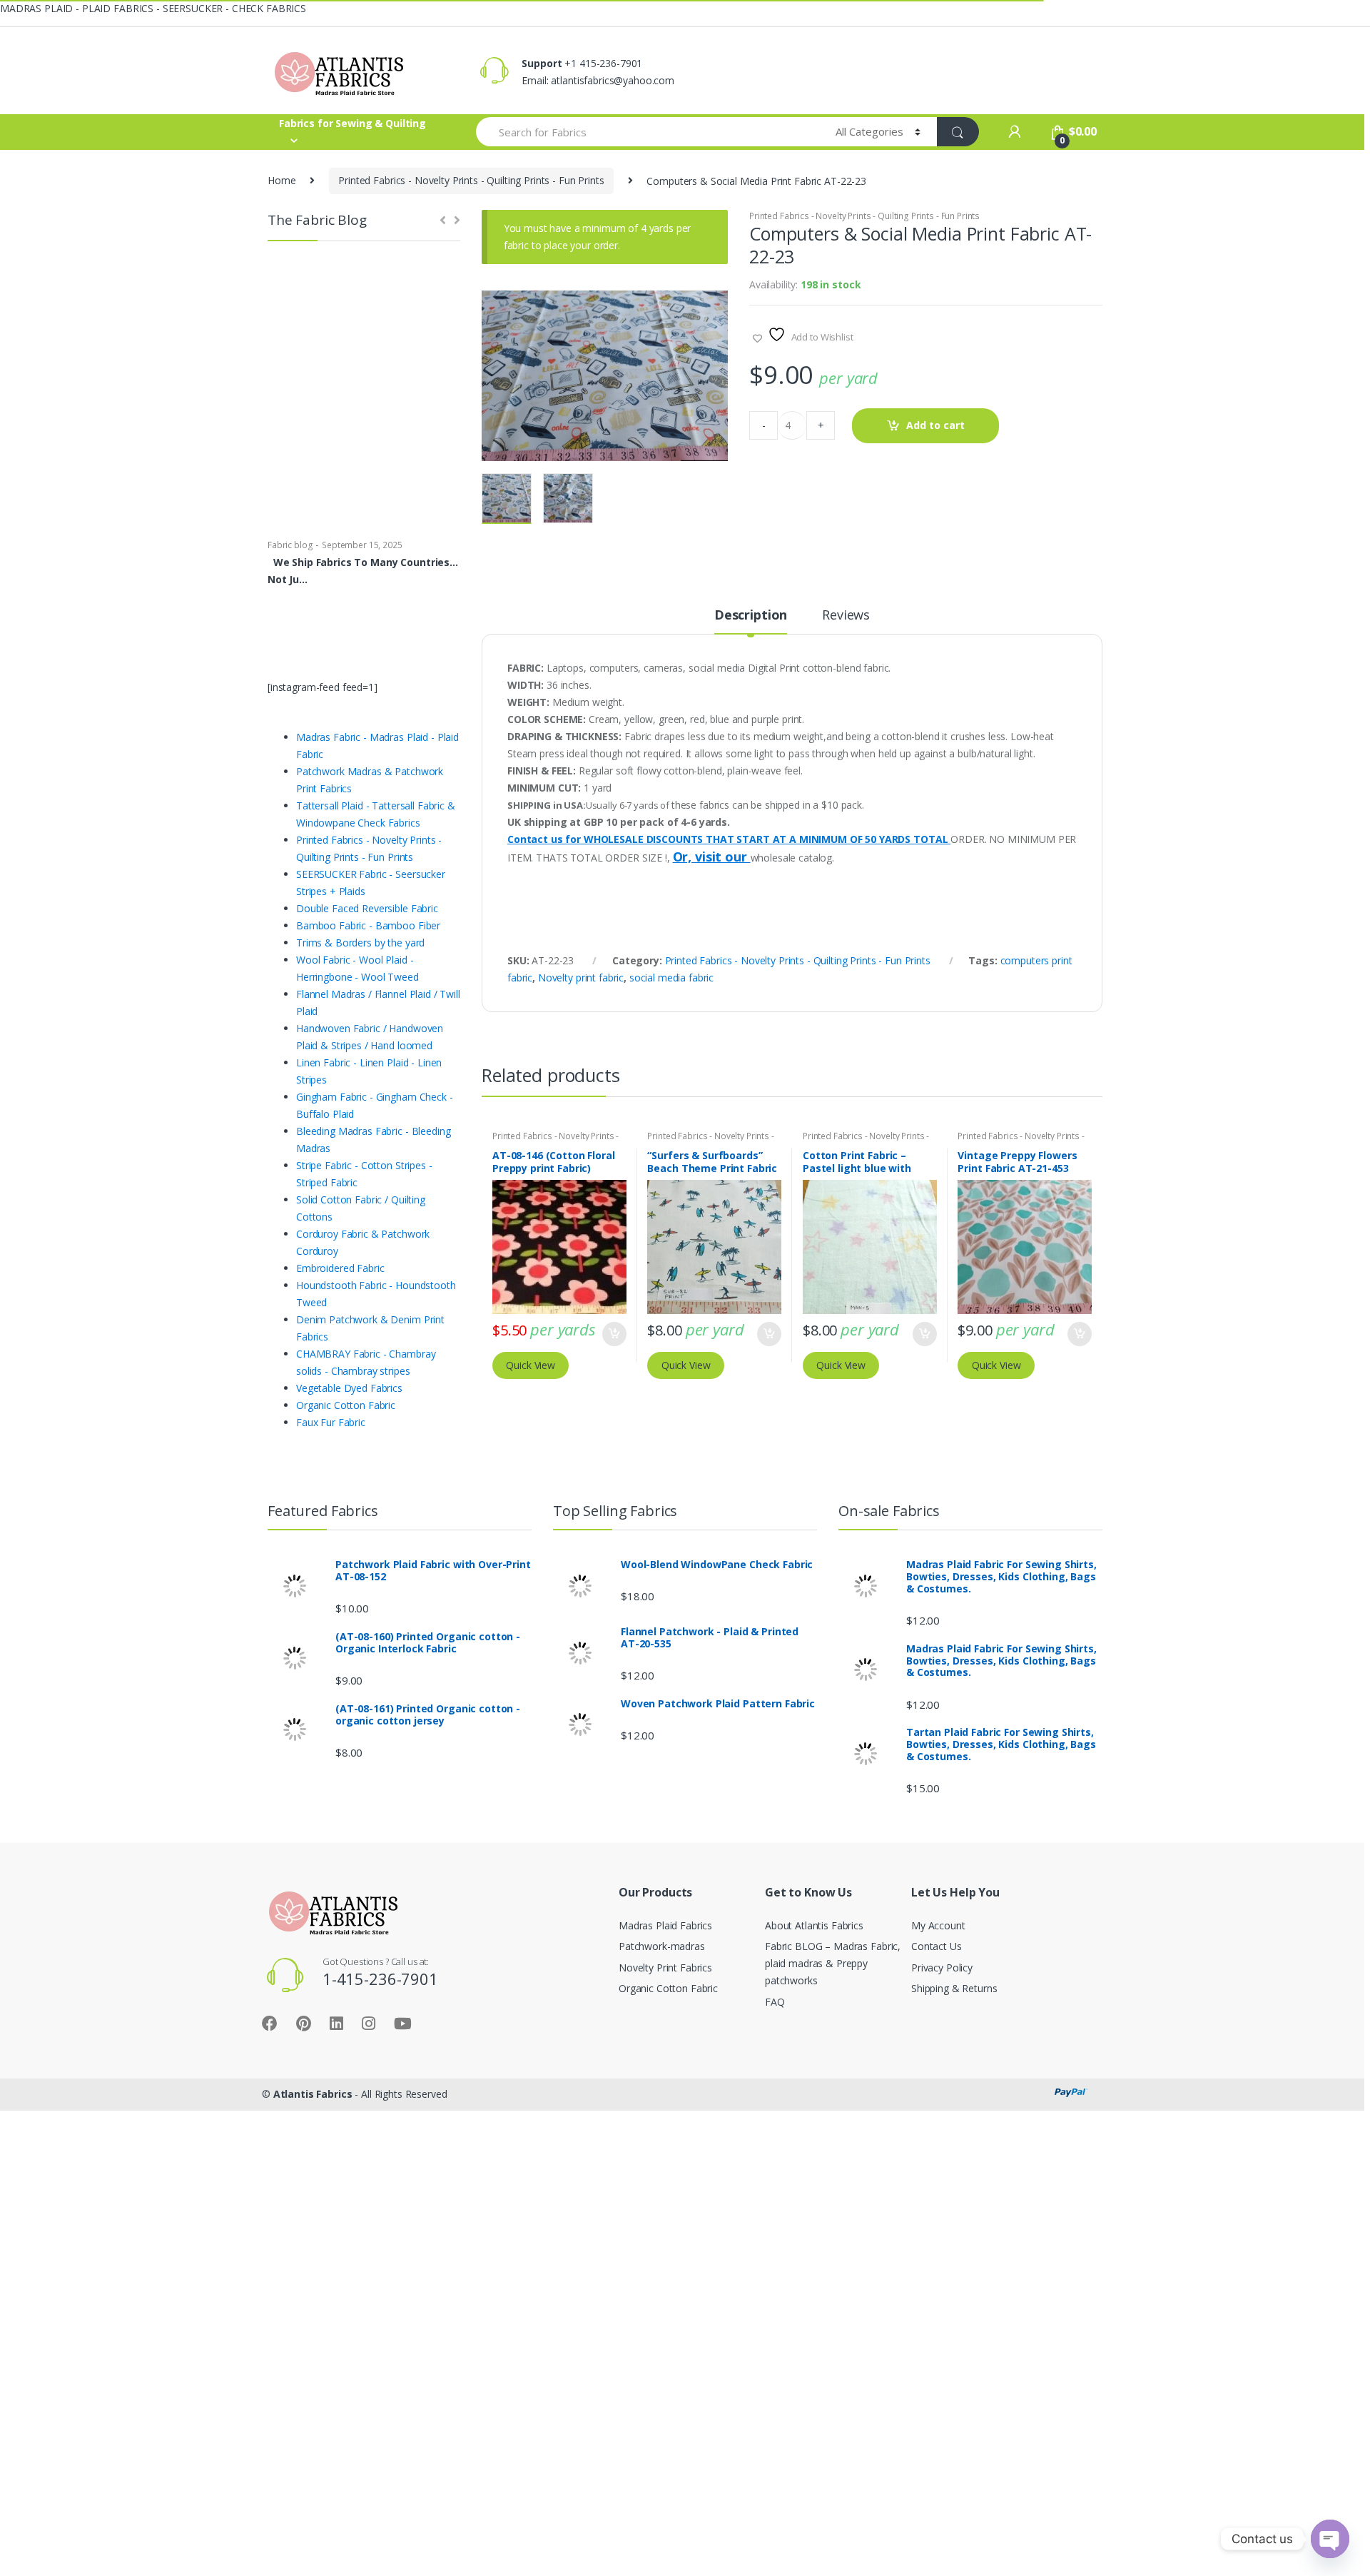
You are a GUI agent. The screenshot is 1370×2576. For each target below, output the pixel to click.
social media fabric (671, 978)
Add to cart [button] (614, 1334)
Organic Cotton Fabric (668, 1988)
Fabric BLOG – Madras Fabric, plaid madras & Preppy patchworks (833, 1963)
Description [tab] (751, 616)
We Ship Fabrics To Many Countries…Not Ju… (363, 571)
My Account (938, 1925)
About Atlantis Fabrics (814, 1925)
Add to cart (935, 425)
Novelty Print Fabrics (665, 1968)
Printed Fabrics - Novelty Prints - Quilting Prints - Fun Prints (471, 180)
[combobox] (648, 132)
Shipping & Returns (954, 1988)
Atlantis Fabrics (313, 2094)
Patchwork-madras (662, 1946)
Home (281, 180)
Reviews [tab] (846, 616)
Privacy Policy (942, 1968)
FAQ (775, 2002)
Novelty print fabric (581, 978)
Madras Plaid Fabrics (665, 1925)
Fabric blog (290, 545)
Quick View (531, 1365)
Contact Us (937, 1946)
